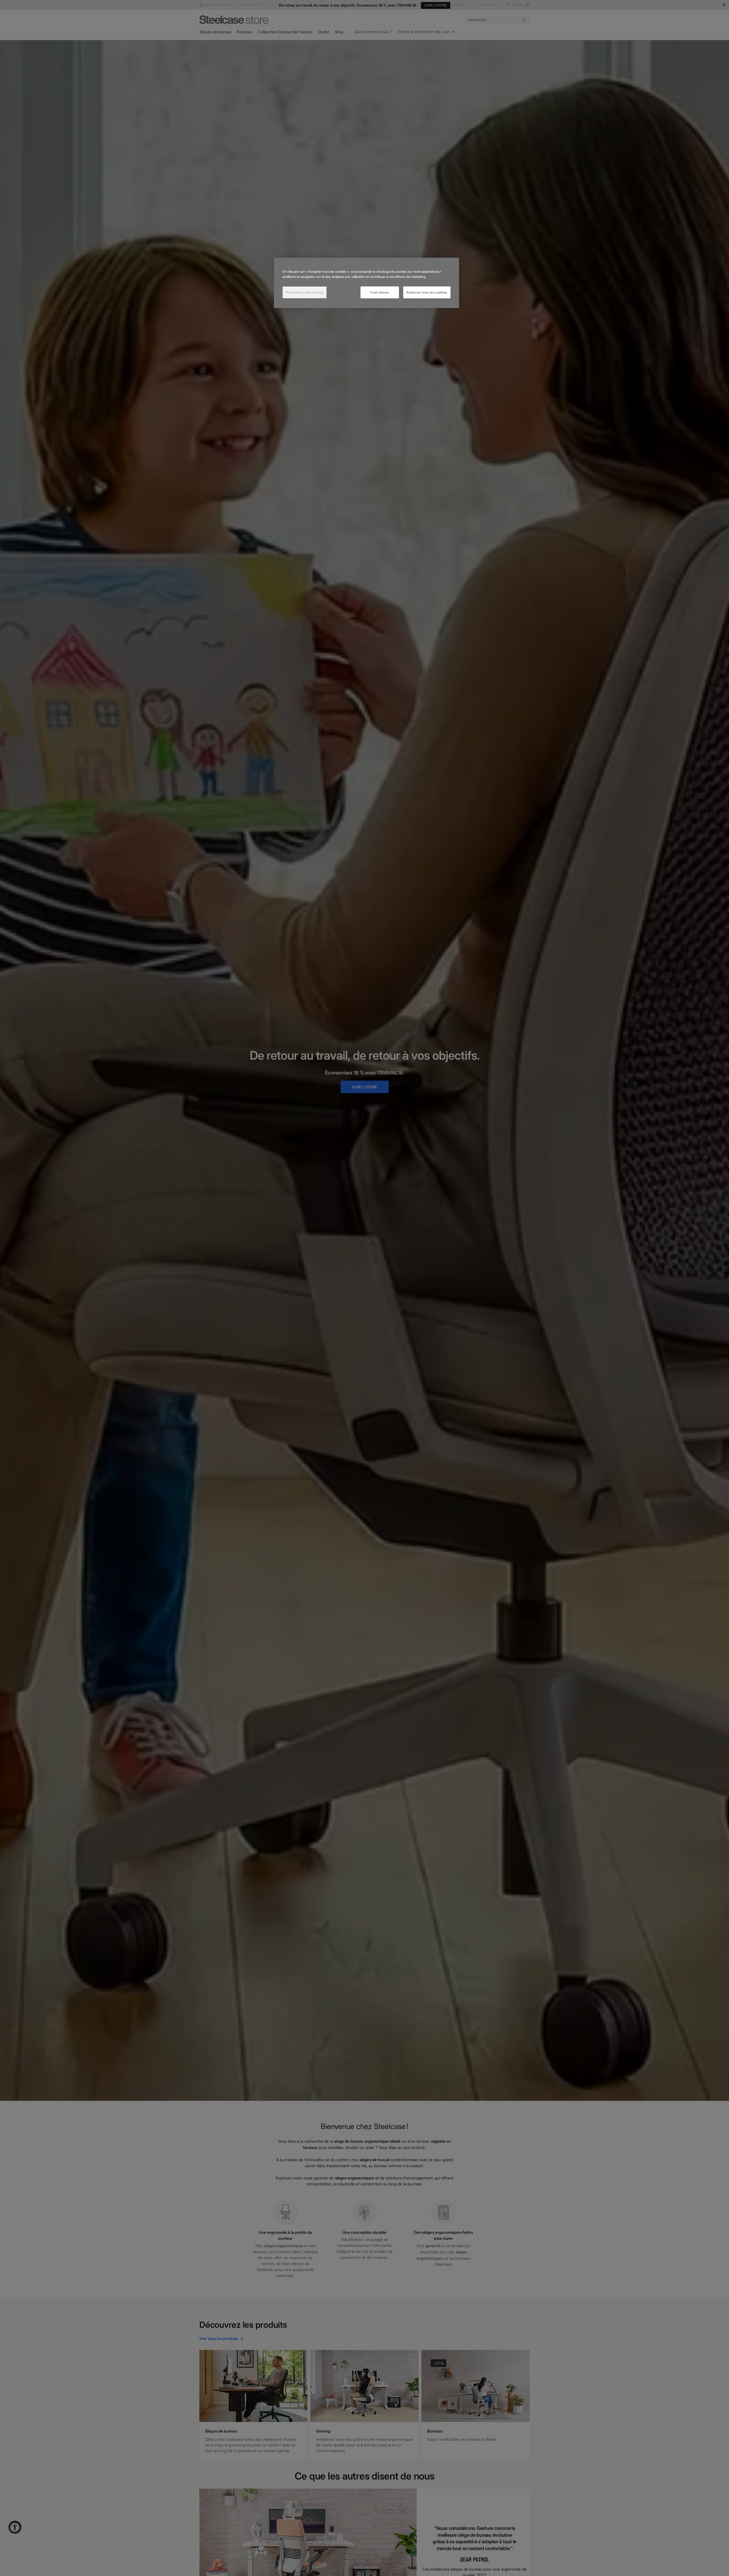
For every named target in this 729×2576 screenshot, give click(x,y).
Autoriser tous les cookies (427, 292)
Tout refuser (380, 292)
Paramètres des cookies (305, 292)
